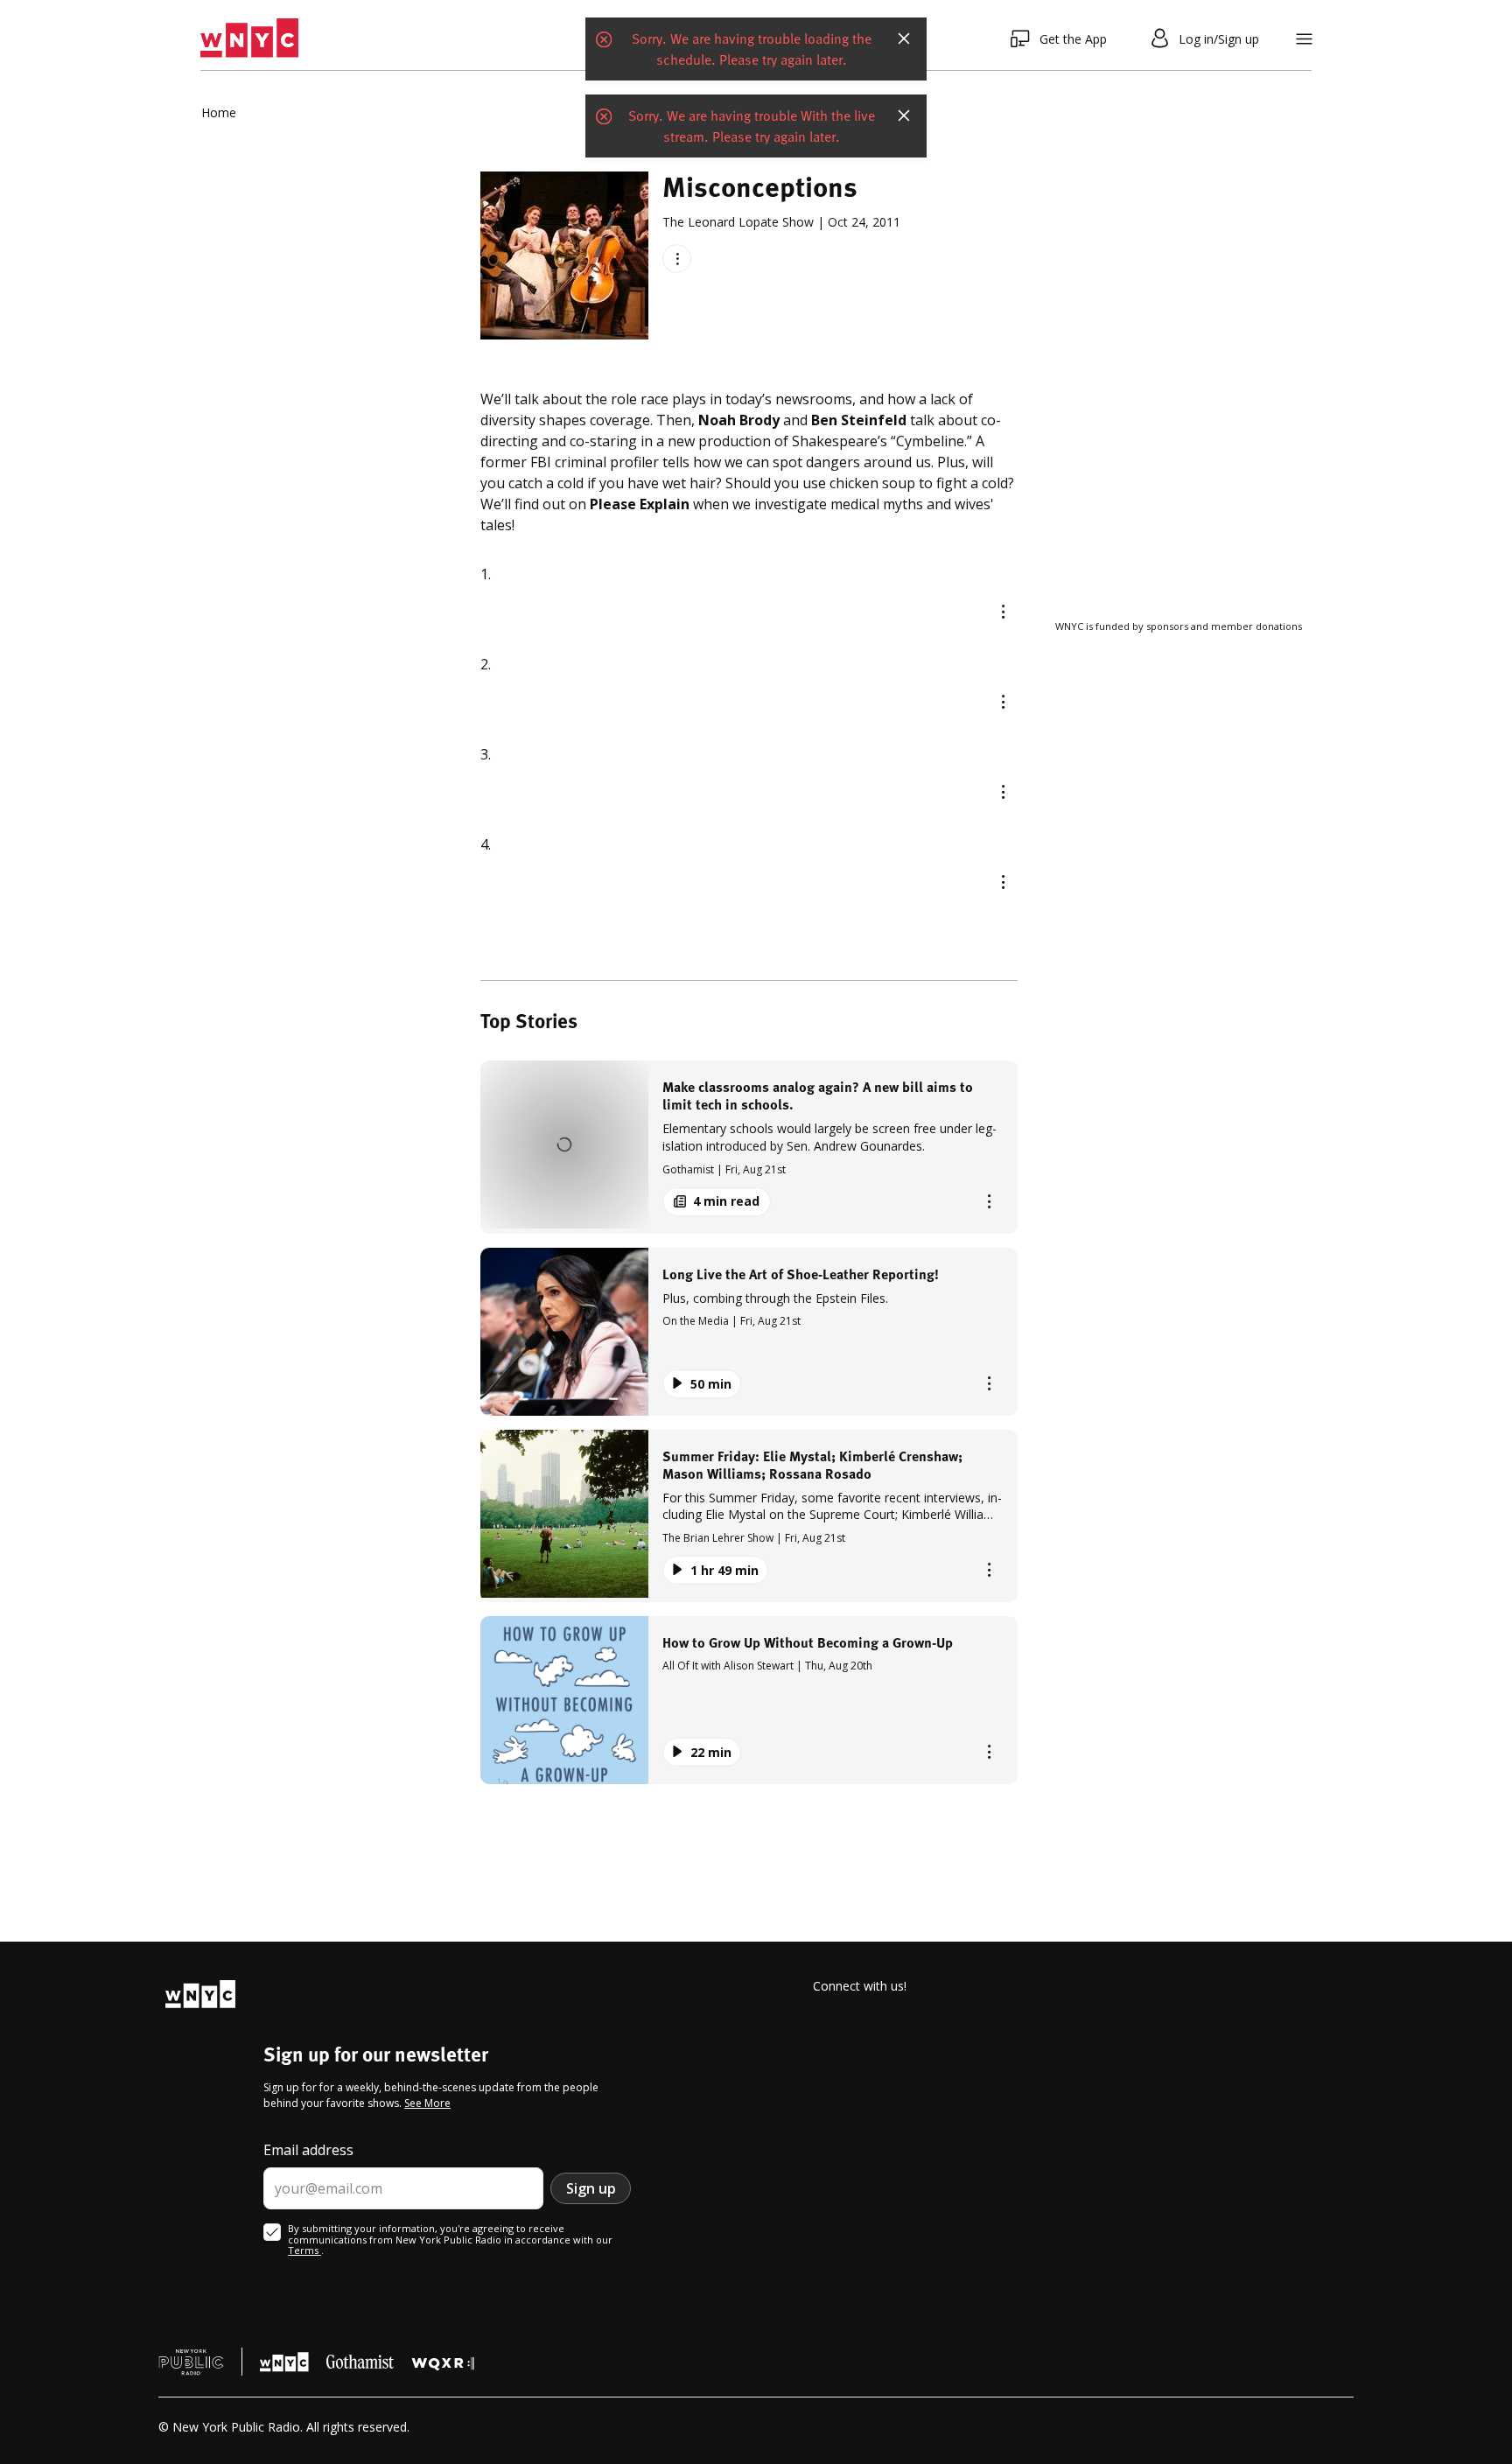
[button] (749, 1147)
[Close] (904, 38)
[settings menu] (1304, 39)
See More (427, 2103)
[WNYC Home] (249, 38)
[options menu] (677, 259)
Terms (304, 2250)
